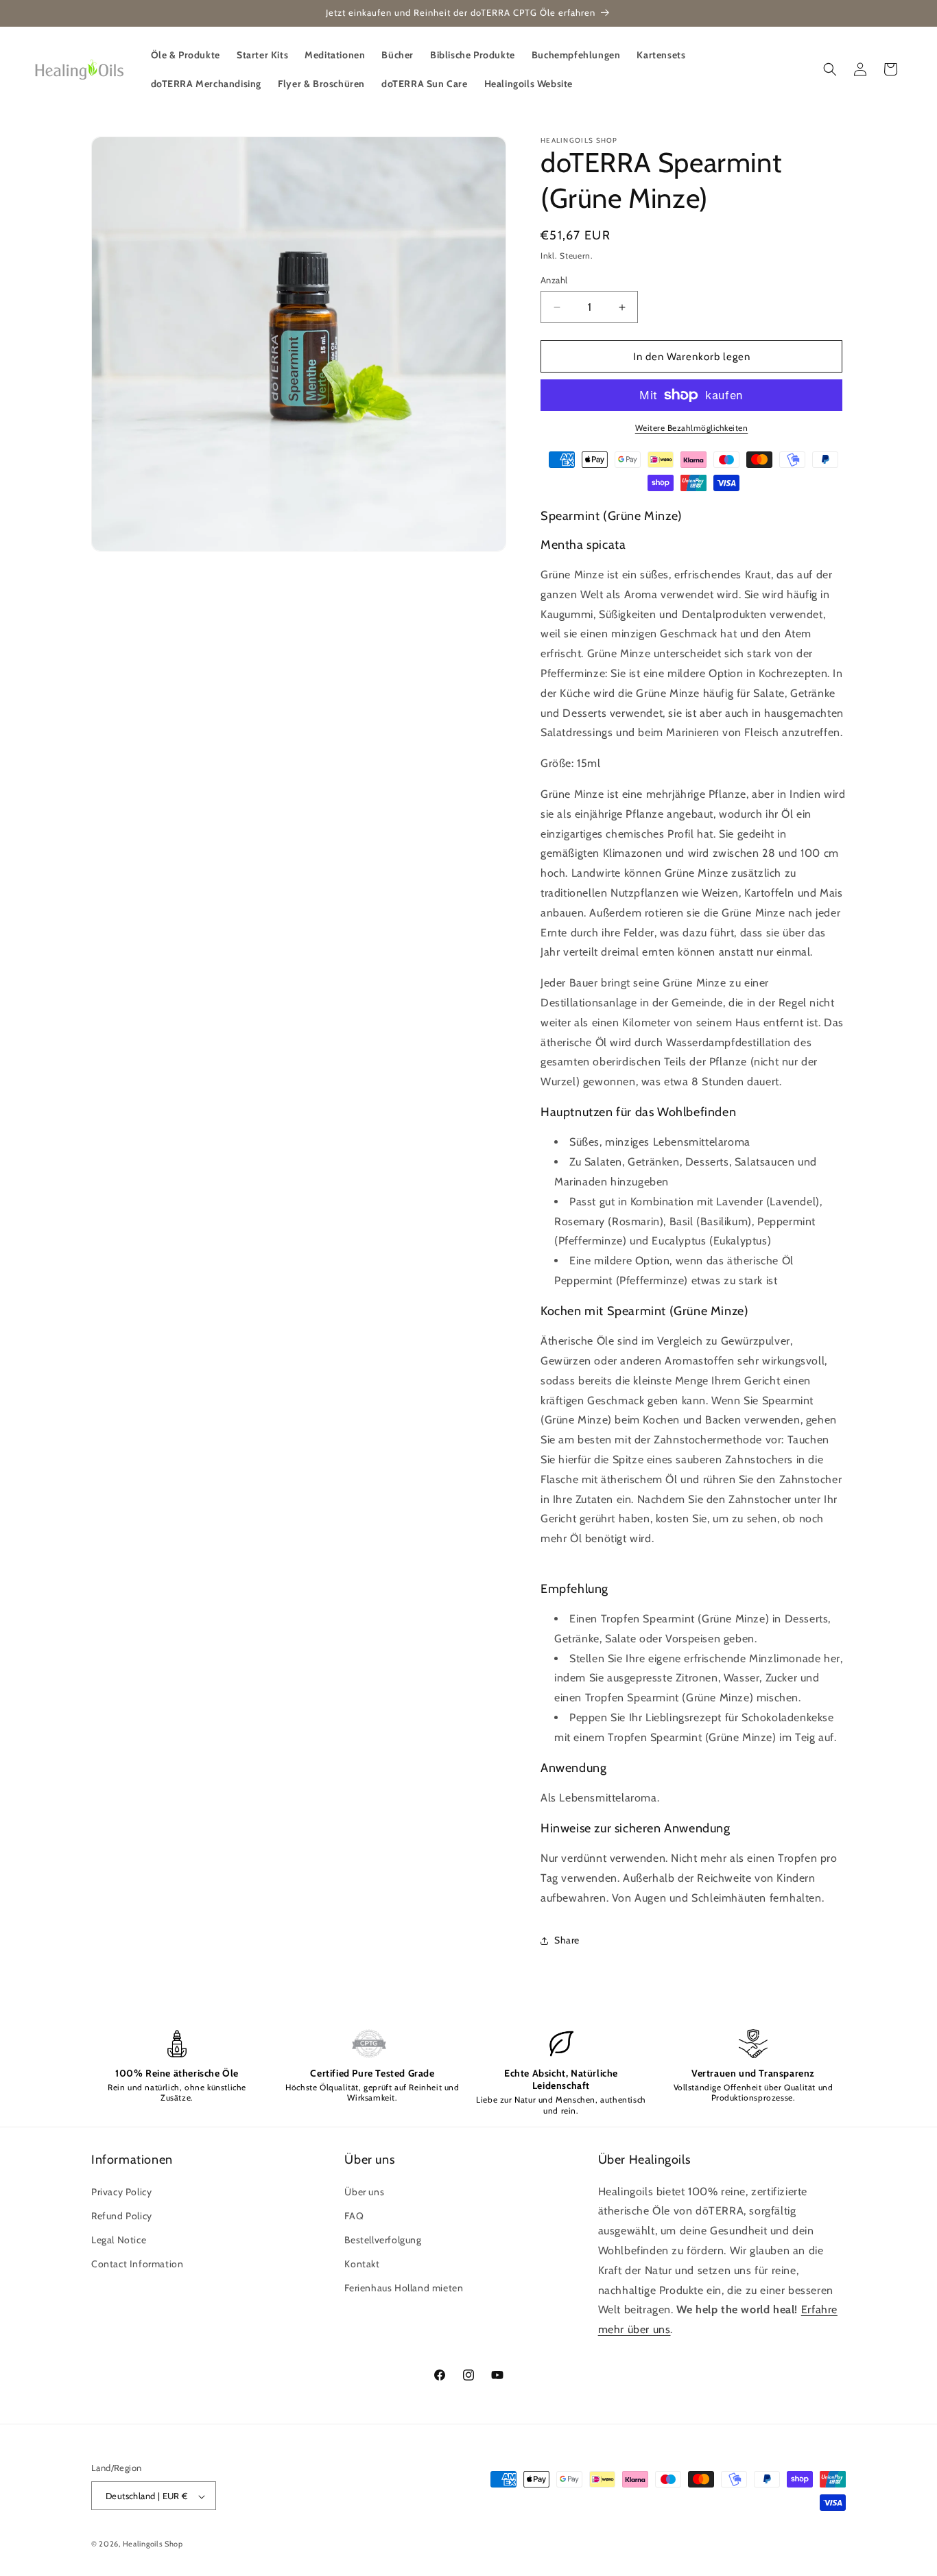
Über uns (364, 2192)
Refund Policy (122, 2216)
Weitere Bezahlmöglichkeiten (692, 428)
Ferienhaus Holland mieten (404, 2288)
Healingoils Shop (153, 2544)
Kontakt (362, 2264)
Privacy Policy (121, 2192)
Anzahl (554, 280)
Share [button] (567, 1940)
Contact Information (137, 2264)
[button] (830, 69)
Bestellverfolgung (383, 2240)
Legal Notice (119, 2240)
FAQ (354, 2216)
